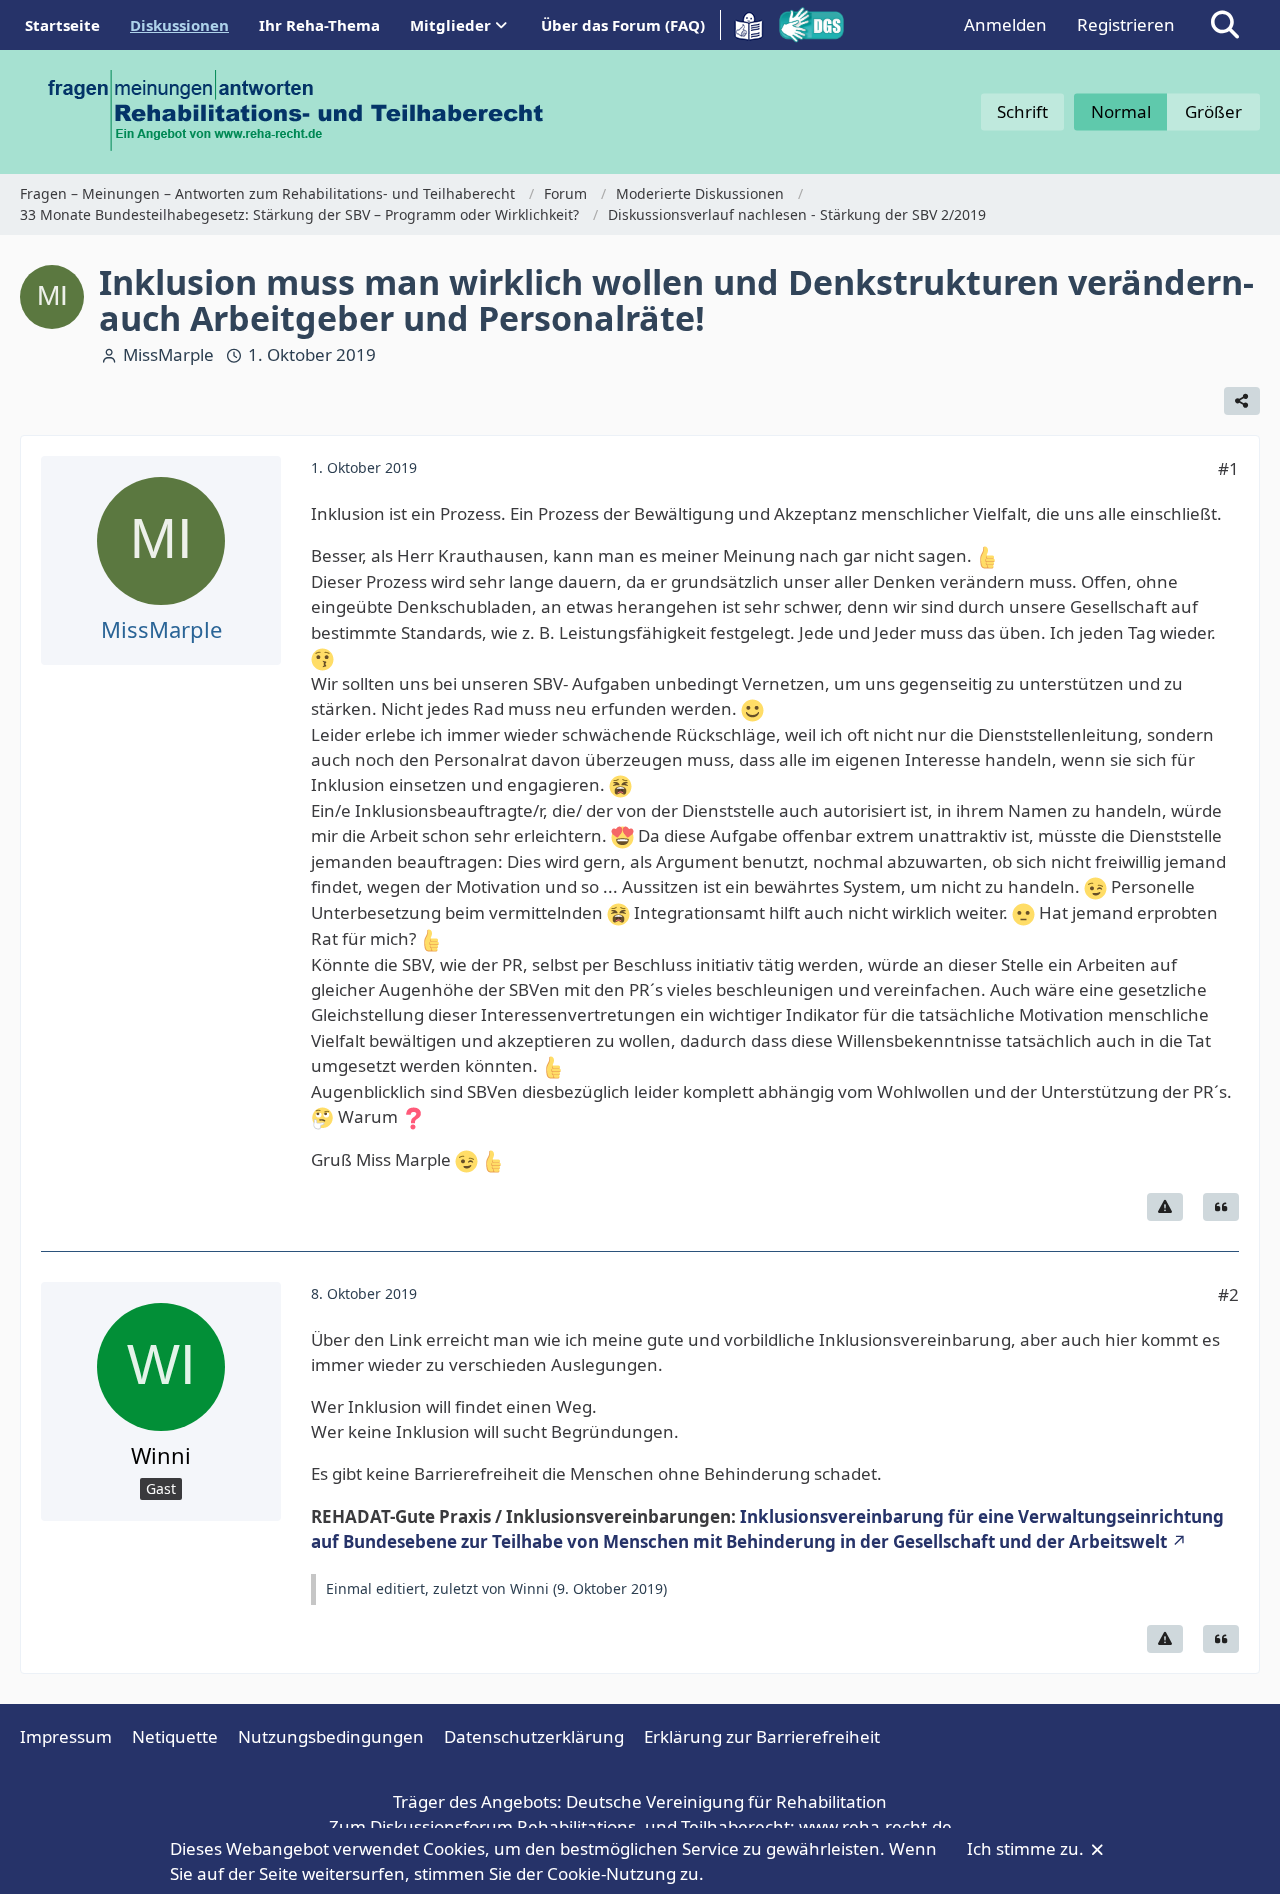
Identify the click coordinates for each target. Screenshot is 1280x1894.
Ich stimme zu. (1027, 1848)
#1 (1228, 468)
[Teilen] (1242, 401)
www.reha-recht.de (875, 1826)
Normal (1121, 111)
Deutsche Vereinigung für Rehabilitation (726, 1801)
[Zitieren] (1221, 1207)
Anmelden (1005, 24)
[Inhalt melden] (1165, 1207)
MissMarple (168, 354)
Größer (1213, 111)
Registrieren (1126, 24)
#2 (1228, 1294)
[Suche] (1225, 25)
